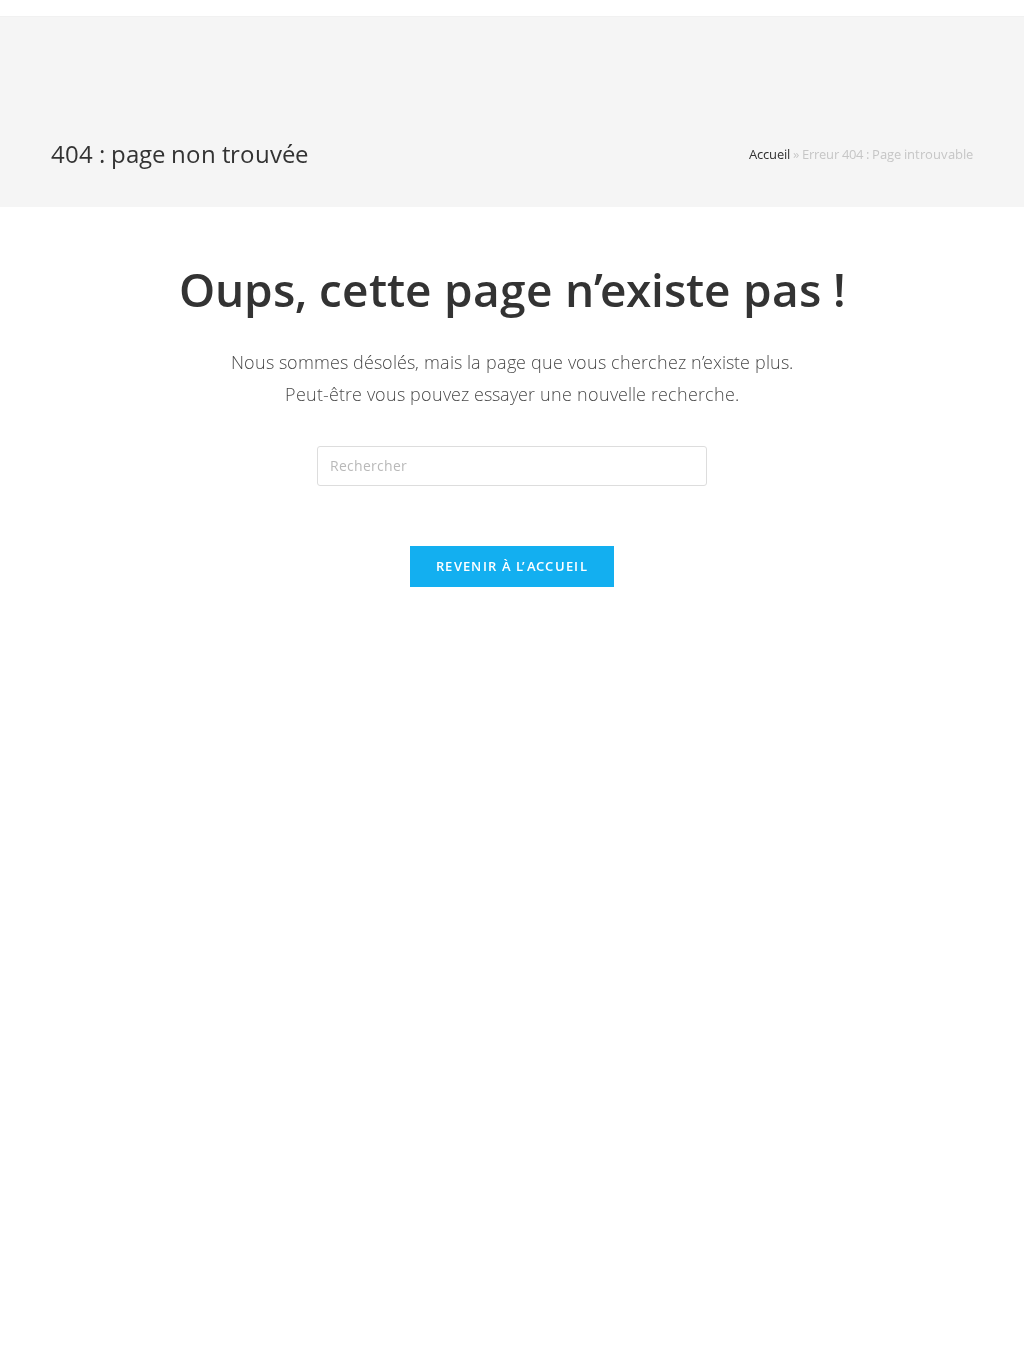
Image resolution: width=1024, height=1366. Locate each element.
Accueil (769, 154)
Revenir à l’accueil (512, 566)
